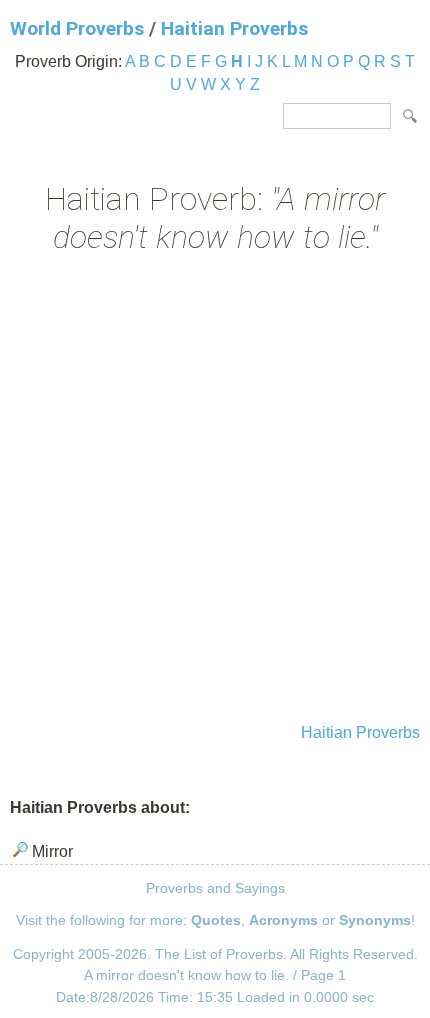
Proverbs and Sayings (215, 888)
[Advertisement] (215, 491)
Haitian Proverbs (234, 28)
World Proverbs (77, 28)
